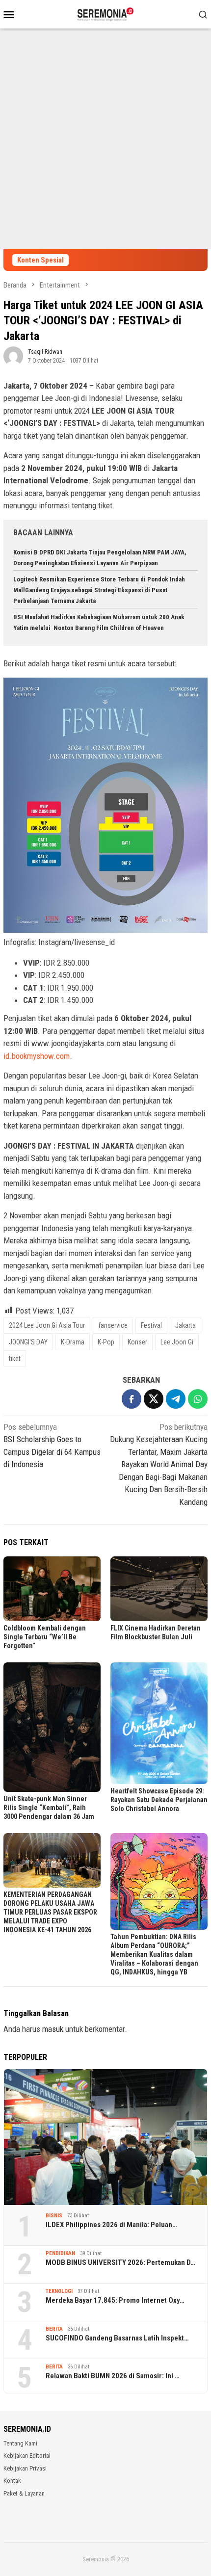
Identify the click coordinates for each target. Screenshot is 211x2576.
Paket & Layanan (24, 2493)
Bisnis (54, 2216)
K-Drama (73, 1342)
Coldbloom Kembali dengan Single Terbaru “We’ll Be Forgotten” (45, 1637)
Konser (137, 1342)
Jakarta (185, 1325)
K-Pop (106, 1342)
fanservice (113, 1325)
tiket (15, 1359)
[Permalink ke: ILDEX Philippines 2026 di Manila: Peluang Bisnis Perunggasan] (105, 2137)
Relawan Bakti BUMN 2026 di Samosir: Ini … (113, 2376)
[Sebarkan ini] (132, 1399)
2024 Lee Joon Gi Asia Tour (47, 1325)
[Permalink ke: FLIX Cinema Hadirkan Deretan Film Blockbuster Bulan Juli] (159, 1589)
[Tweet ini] (154, 1399)
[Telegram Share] (176, 1399)
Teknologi (59, 2291)
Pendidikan (60, 2253)
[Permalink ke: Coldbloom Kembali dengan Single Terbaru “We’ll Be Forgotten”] (52, 1589)
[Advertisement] (105, 139)
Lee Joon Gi (177, 1342)
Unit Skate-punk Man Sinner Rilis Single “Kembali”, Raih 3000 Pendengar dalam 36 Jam (49, 1808)
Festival (151, 1325)
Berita (54, 2329)
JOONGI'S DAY (28, 1342)
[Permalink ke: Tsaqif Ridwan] (13, 355)
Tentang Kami (20, 2443)
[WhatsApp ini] (198, 1399)
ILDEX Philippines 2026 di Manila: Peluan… (111, 2225)
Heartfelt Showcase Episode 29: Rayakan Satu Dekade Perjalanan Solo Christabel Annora (159, 1800)
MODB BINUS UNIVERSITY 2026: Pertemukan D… (120, 2262)
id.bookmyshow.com (37, 1056)
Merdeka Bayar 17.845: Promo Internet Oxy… (115, 2300)
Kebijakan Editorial (27, 2456)
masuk (53, 2029)
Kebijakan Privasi (25, 2468)
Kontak (12, 2481)
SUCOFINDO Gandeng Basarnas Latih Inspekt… (117, 2338)
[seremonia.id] (106, 13)
